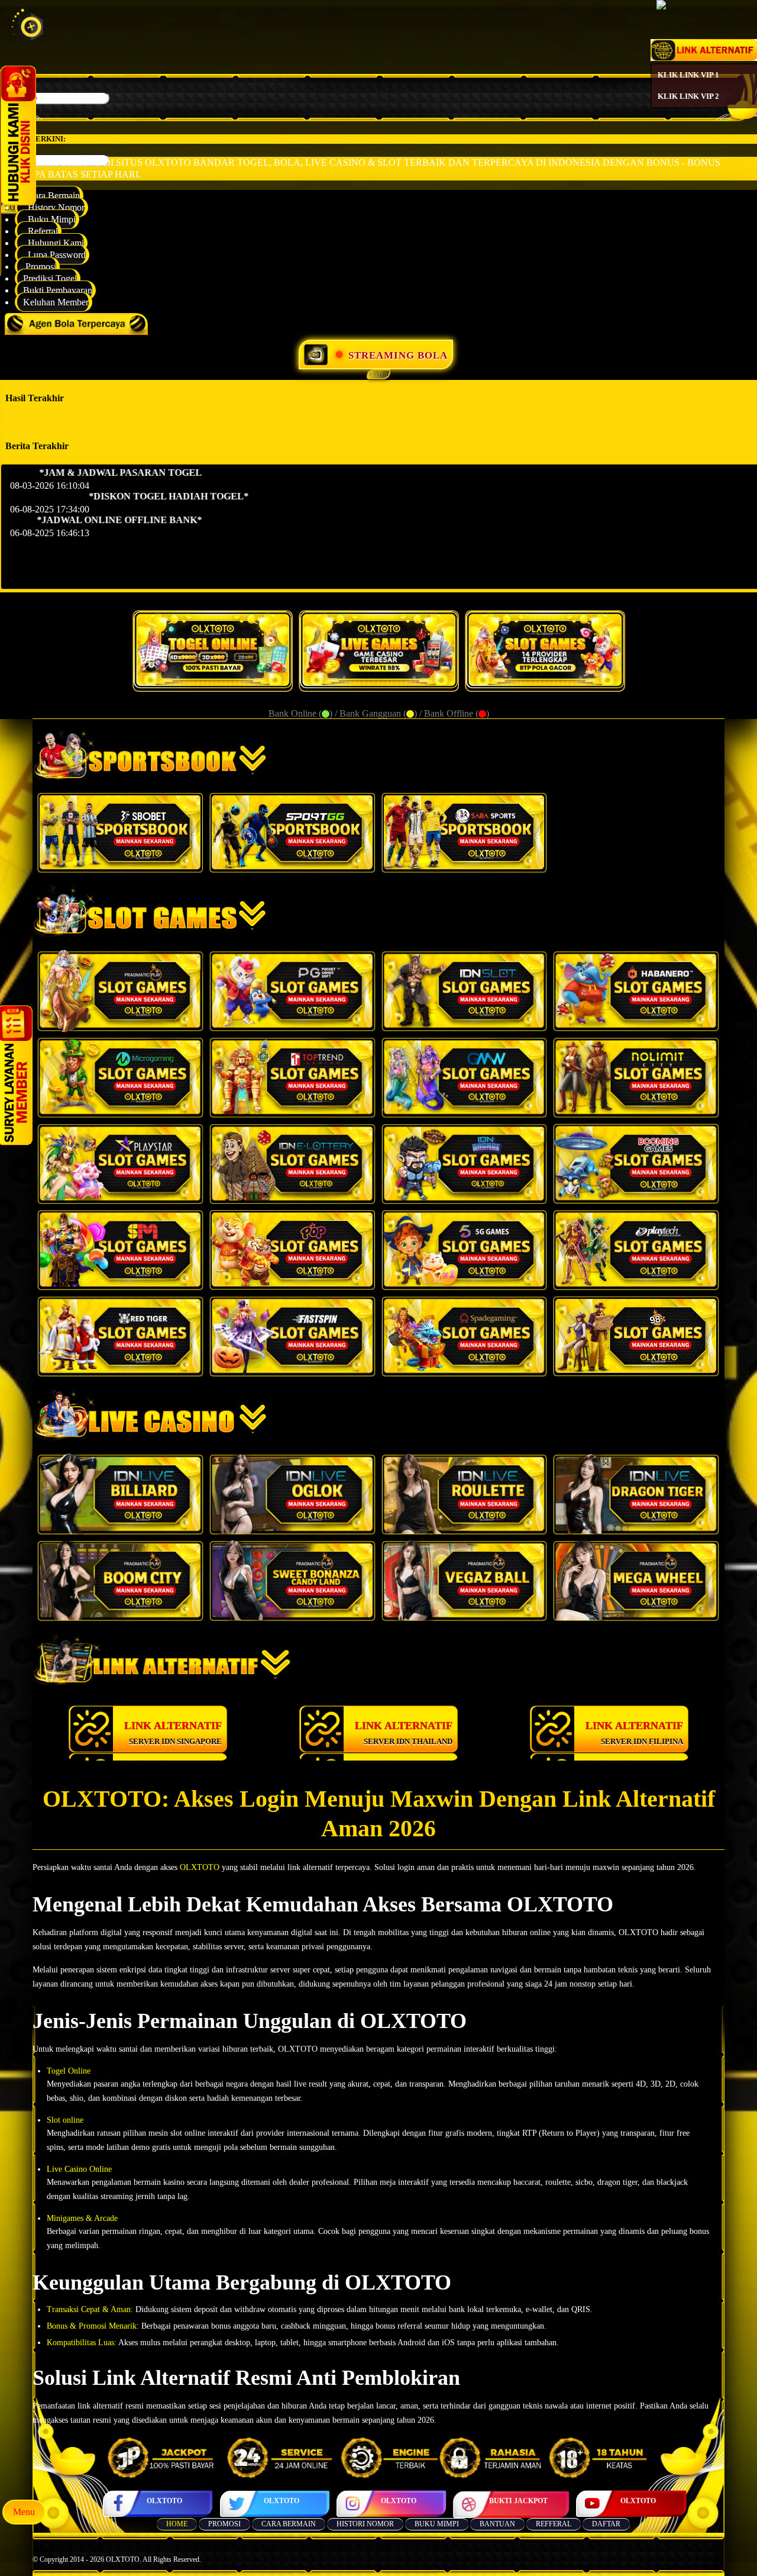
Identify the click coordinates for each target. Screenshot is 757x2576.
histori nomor (365, 2524)
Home (177, 2524)
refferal (554, 2524)
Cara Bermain (51, 196)
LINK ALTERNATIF (173, 1733)
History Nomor (54, 207)
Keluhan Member (56, 302)
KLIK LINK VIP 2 (688, 96)
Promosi (40, 267)
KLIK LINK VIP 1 (688, 75)
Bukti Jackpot (518, 2501)
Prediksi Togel (50, 278)
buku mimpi (437, 2524)
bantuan (497, 2524)
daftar (606, 2524)
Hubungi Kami (54, 243)
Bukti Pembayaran (58, 290)
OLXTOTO (164, 2501)
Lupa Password (54, 255)
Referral (41, 231)
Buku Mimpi (49, 219)
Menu (24, 2512)
